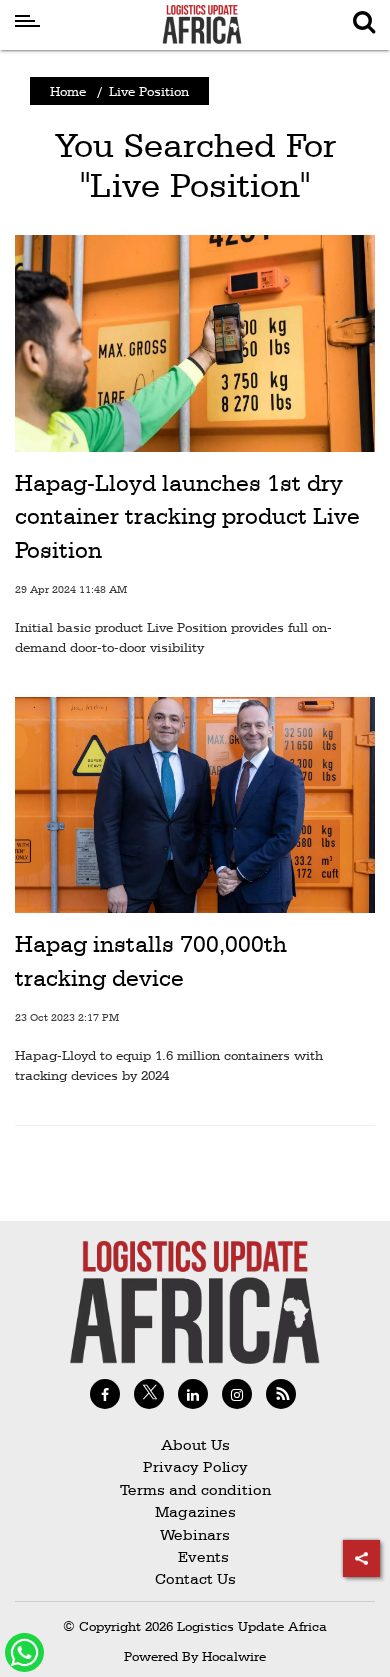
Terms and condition (195, 1489)
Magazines (195, 1511)
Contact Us (195, 1578)
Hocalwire (234, 1656)
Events (195, 1556)
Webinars (195, 1534)
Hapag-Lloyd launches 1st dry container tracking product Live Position (187, 516)
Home (68, 91)
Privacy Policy (195, 1466)
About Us (195, 1444)
